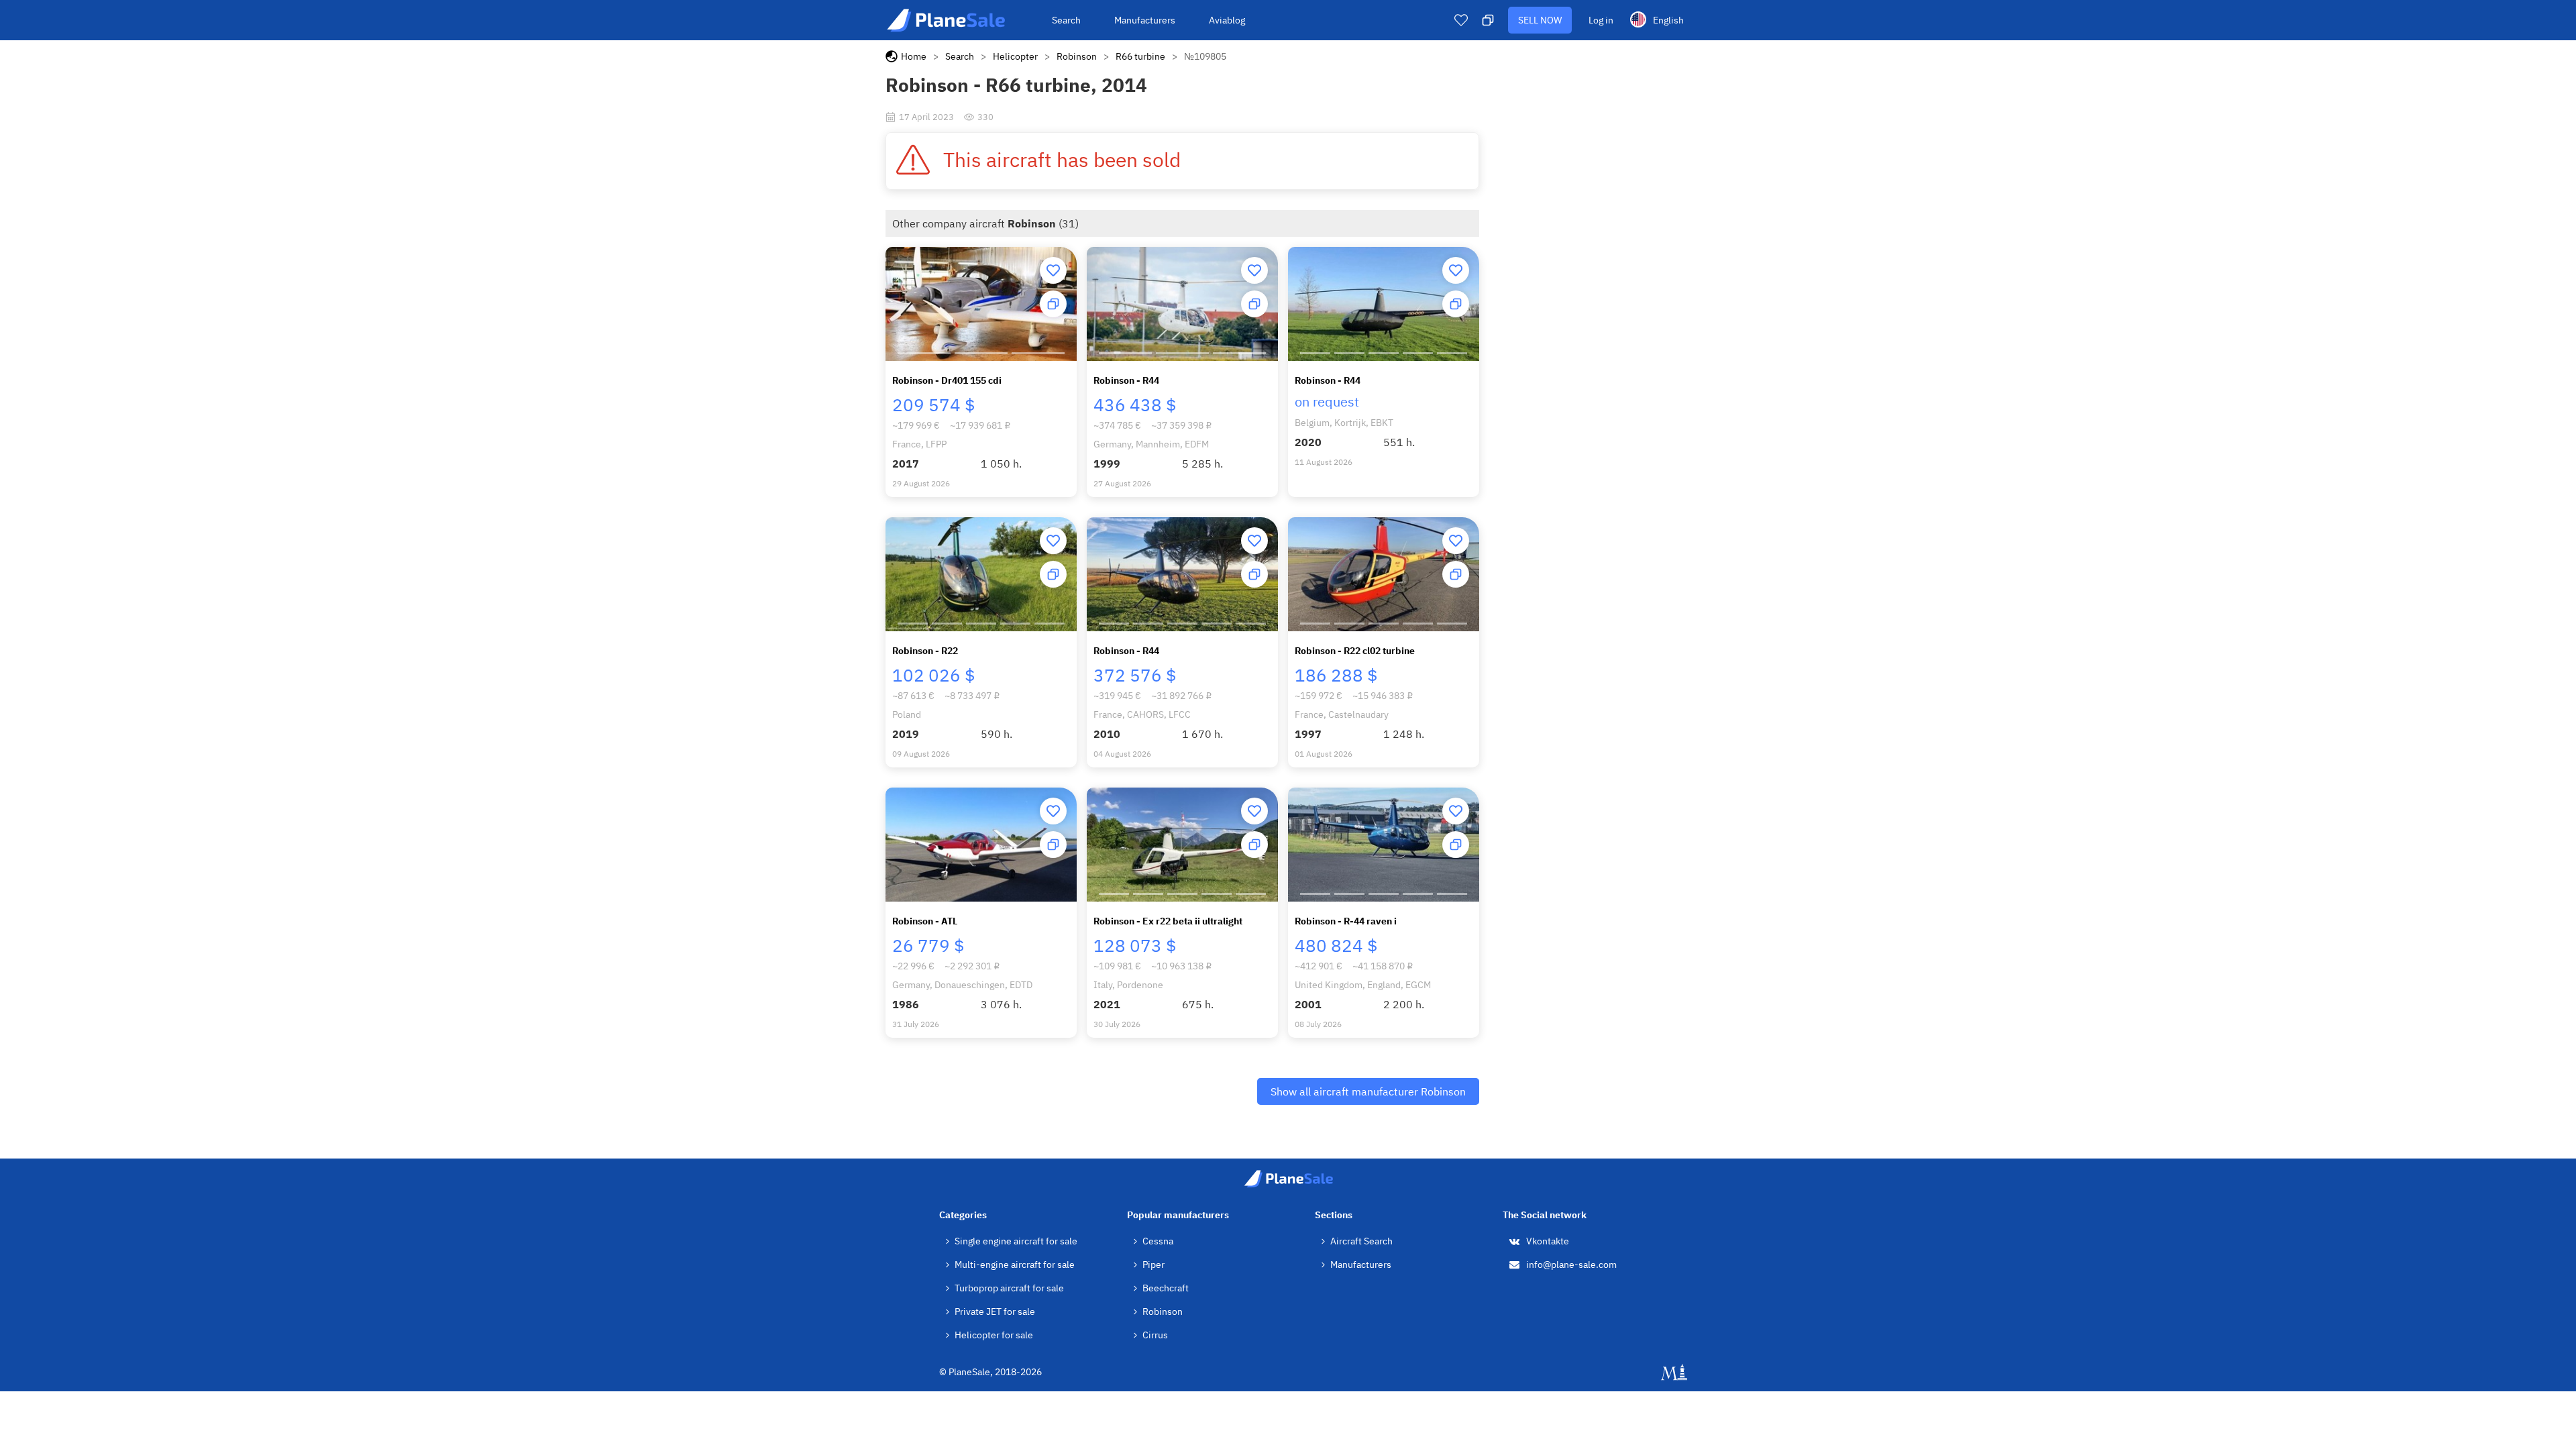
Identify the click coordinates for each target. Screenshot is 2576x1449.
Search (1066, 20)
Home (914, 56)
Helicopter (1015, 56)
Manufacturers (1145, 20)
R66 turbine (1140, 56)
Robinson (1077, 56)
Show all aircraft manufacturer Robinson (1368, 1091)
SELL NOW (1540, 20)
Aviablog (1227, 20)
